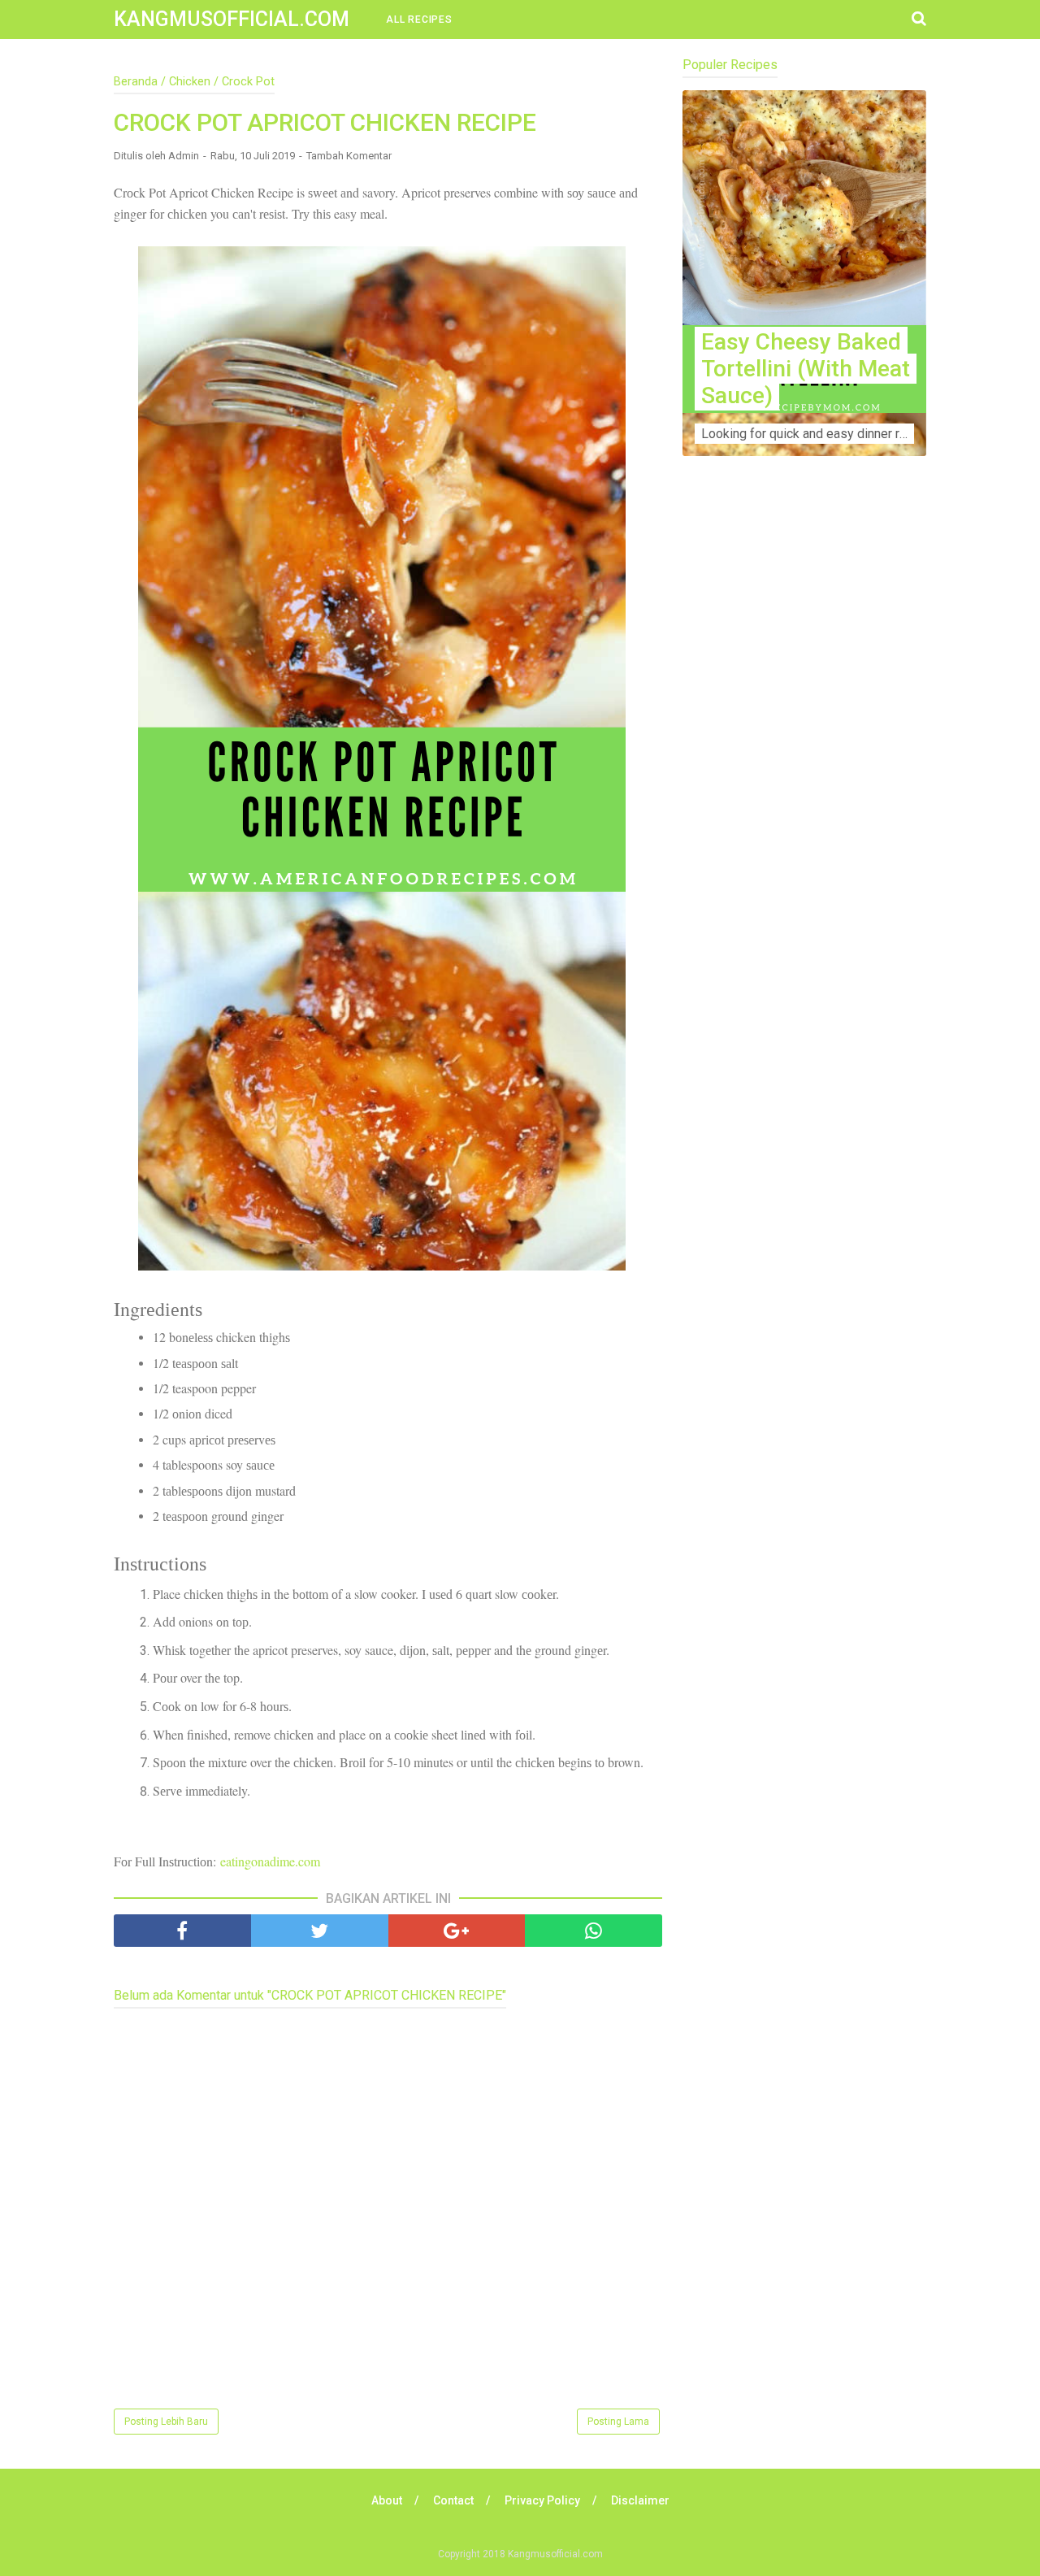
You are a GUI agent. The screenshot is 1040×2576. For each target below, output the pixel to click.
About (387, 2500)
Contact (453, 2500)
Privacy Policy (542, 2500)
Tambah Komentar (349, 156)
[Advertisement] (804, 789)
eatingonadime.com (270, 1861)
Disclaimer (640, 2500)
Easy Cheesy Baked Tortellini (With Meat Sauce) (806, 369)
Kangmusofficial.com (232, 19)
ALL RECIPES (419, 20)
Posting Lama (618, 2422)
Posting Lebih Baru (166, 2422)
